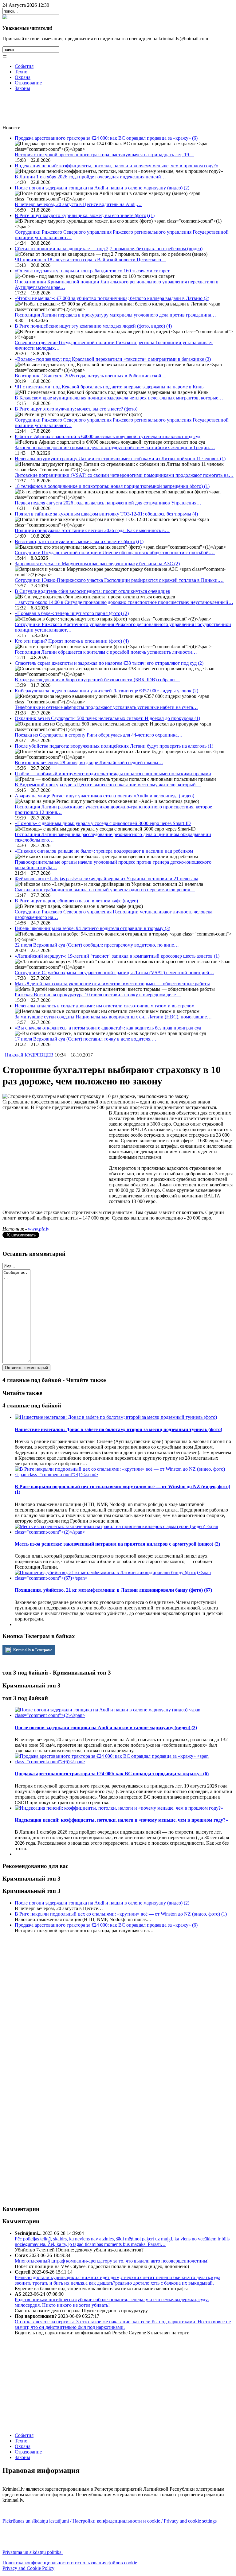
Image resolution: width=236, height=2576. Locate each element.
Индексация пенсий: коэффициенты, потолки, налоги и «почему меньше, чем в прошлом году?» (116, 166)
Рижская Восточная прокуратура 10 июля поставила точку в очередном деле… (98, 995)
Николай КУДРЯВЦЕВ (29, 1055)
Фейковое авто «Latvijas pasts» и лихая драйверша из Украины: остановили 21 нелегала (106, 879)
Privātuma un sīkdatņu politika (33, 2552)
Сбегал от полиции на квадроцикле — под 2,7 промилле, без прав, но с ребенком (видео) (109, 249)
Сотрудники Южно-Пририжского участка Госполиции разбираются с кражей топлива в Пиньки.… (119, 580)
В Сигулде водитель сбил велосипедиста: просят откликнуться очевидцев (92, 591)
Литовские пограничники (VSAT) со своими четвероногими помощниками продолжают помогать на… (124, 475)
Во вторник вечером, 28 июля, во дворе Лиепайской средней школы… (89, 763)
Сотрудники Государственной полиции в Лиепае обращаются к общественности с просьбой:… (115, 553)
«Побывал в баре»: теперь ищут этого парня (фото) (72, 613)
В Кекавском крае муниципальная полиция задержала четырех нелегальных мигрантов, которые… (119, 398)
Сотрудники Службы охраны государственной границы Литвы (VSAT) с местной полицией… (114, 973)
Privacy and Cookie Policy (28, 2568)
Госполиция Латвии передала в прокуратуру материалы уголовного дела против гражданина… (115, 315)
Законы (22, 88)
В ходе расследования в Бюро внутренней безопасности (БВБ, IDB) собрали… (97, 680)
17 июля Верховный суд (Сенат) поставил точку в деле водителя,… (86, 1039)
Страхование (28, 83)
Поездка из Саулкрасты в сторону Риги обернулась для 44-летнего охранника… (99, 735)
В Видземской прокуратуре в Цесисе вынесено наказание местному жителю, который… (108, 785)
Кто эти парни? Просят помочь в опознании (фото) (72, 641)
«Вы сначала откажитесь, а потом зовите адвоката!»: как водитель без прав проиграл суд (108, 1028)
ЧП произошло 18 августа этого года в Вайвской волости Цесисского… (90, 260)
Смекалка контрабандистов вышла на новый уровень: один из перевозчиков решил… (105, 890)
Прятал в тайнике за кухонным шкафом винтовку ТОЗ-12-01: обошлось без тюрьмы (106, 514)
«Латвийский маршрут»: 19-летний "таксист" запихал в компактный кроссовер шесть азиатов (117, 956)
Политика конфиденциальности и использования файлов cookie (70, 2563)
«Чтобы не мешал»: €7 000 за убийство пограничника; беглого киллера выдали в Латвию (112, 298)
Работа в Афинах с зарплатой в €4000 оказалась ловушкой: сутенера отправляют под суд (108, 436)
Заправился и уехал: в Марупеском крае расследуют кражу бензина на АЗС (97, 564)
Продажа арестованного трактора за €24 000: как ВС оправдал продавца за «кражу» (106, 138)
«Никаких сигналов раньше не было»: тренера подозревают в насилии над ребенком (104, 851)
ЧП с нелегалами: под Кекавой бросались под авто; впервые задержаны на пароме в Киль (109, 387)
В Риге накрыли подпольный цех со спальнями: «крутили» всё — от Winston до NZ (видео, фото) (121, 1914)
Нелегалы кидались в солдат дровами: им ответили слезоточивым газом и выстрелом (105, 1006)
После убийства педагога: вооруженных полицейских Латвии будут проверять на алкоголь (114, 746)
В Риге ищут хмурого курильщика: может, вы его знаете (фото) (85, 215)
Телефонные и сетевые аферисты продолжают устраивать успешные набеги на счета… (106, 707)
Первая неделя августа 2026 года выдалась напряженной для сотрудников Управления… (108, 503)
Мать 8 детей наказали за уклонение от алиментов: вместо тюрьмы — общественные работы (112, 984)
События (24, 66)
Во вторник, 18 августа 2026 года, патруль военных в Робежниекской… (90, 376)
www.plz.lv (39, 1229)
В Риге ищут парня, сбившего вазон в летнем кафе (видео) (76, 901)
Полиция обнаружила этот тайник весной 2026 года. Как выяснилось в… (92, 530)
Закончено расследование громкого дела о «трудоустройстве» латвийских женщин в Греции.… (115, 447)
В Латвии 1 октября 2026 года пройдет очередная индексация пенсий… (90, 177)
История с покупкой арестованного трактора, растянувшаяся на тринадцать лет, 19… (104, 155)
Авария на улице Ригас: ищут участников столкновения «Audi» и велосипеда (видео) (104, 796)
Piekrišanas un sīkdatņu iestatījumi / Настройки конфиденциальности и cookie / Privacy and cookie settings (110, 2521)
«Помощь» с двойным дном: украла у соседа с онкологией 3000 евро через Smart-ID (103, 823)
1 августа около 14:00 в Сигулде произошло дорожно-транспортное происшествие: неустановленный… (124, 602)
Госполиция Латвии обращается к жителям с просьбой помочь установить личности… (106, 652)
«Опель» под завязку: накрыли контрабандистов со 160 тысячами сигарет (92, 271)
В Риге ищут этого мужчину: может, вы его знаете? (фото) (76, 409)
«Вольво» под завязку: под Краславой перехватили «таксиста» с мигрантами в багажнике (113, 359)
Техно (21, 72)
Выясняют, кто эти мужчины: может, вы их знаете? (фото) (79, 541)
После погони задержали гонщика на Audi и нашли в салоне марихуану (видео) (102, 188)
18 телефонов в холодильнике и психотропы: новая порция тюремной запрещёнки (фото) (112, 486)
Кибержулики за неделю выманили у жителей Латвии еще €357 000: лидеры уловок (106, 691)
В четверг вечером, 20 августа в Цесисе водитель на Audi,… (78, 204)
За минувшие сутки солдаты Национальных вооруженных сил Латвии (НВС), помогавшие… (113, 1017)
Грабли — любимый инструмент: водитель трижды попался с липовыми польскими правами (113, 774)
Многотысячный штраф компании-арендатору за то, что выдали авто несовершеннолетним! (112, 2261)
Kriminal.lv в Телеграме (32, 1650)
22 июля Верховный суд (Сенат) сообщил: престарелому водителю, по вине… (97, 945)
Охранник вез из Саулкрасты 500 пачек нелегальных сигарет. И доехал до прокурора (107, 718)
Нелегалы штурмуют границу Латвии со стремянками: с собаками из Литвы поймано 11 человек (120, 459)
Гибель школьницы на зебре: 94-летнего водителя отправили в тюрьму (92, 928)
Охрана (23, 77)
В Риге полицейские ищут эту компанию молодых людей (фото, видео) (93, 326)
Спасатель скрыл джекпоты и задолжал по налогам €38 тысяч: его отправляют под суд (109, 663)
